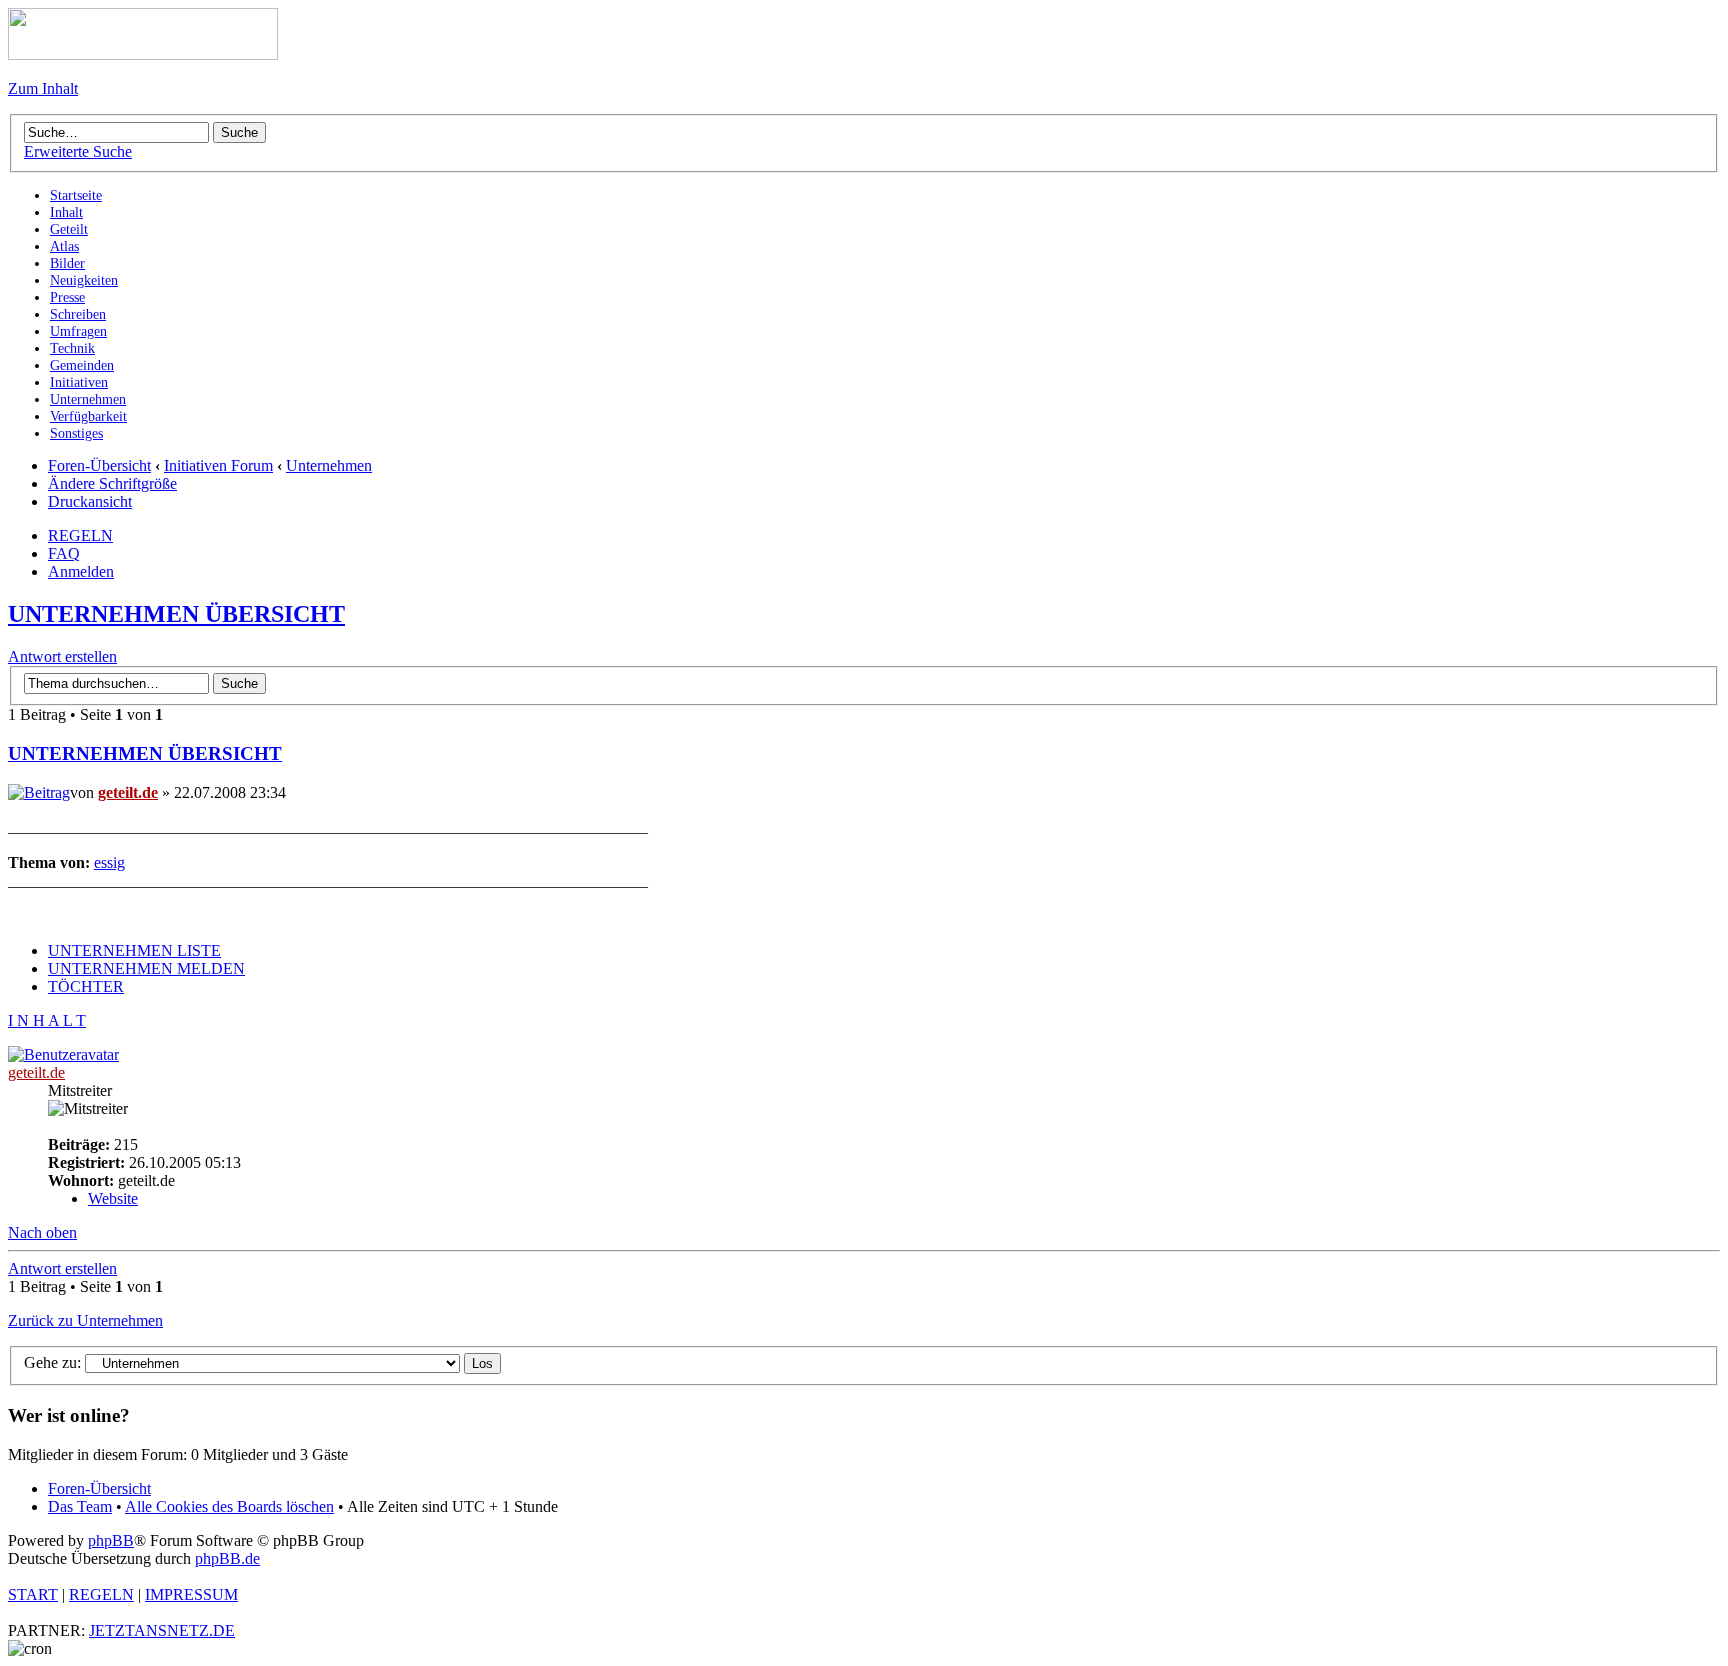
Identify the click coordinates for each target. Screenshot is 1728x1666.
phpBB (111, 1540)
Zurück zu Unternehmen (85, 1320)
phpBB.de (227, 1558)
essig (109, 862)
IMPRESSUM (191, 1594)
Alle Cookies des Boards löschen (229, 1506)
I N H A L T (47, 1020)
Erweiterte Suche (78, 151)
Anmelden (81, 571)
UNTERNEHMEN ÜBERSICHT (176, 614)
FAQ (64, 553)
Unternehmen (329, 465)
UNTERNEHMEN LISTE (134, 950)
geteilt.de (128, 792)
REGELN (80, 535)
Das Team (80, 1506)
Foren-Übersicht (99, 465)
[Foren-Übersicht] (143, 54)
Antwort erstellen (62, 656)
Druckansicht (90, 501)
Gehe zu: (52, 1362)
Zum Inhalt (43, 88)
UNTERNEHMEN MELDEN (146, 968)
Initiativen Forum (218, 465)
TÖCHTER (86, 986)
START (33, 1594)
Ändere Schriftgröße (112, 483)
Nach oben (42, 1232)
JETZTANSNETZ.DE (162, 1630)
